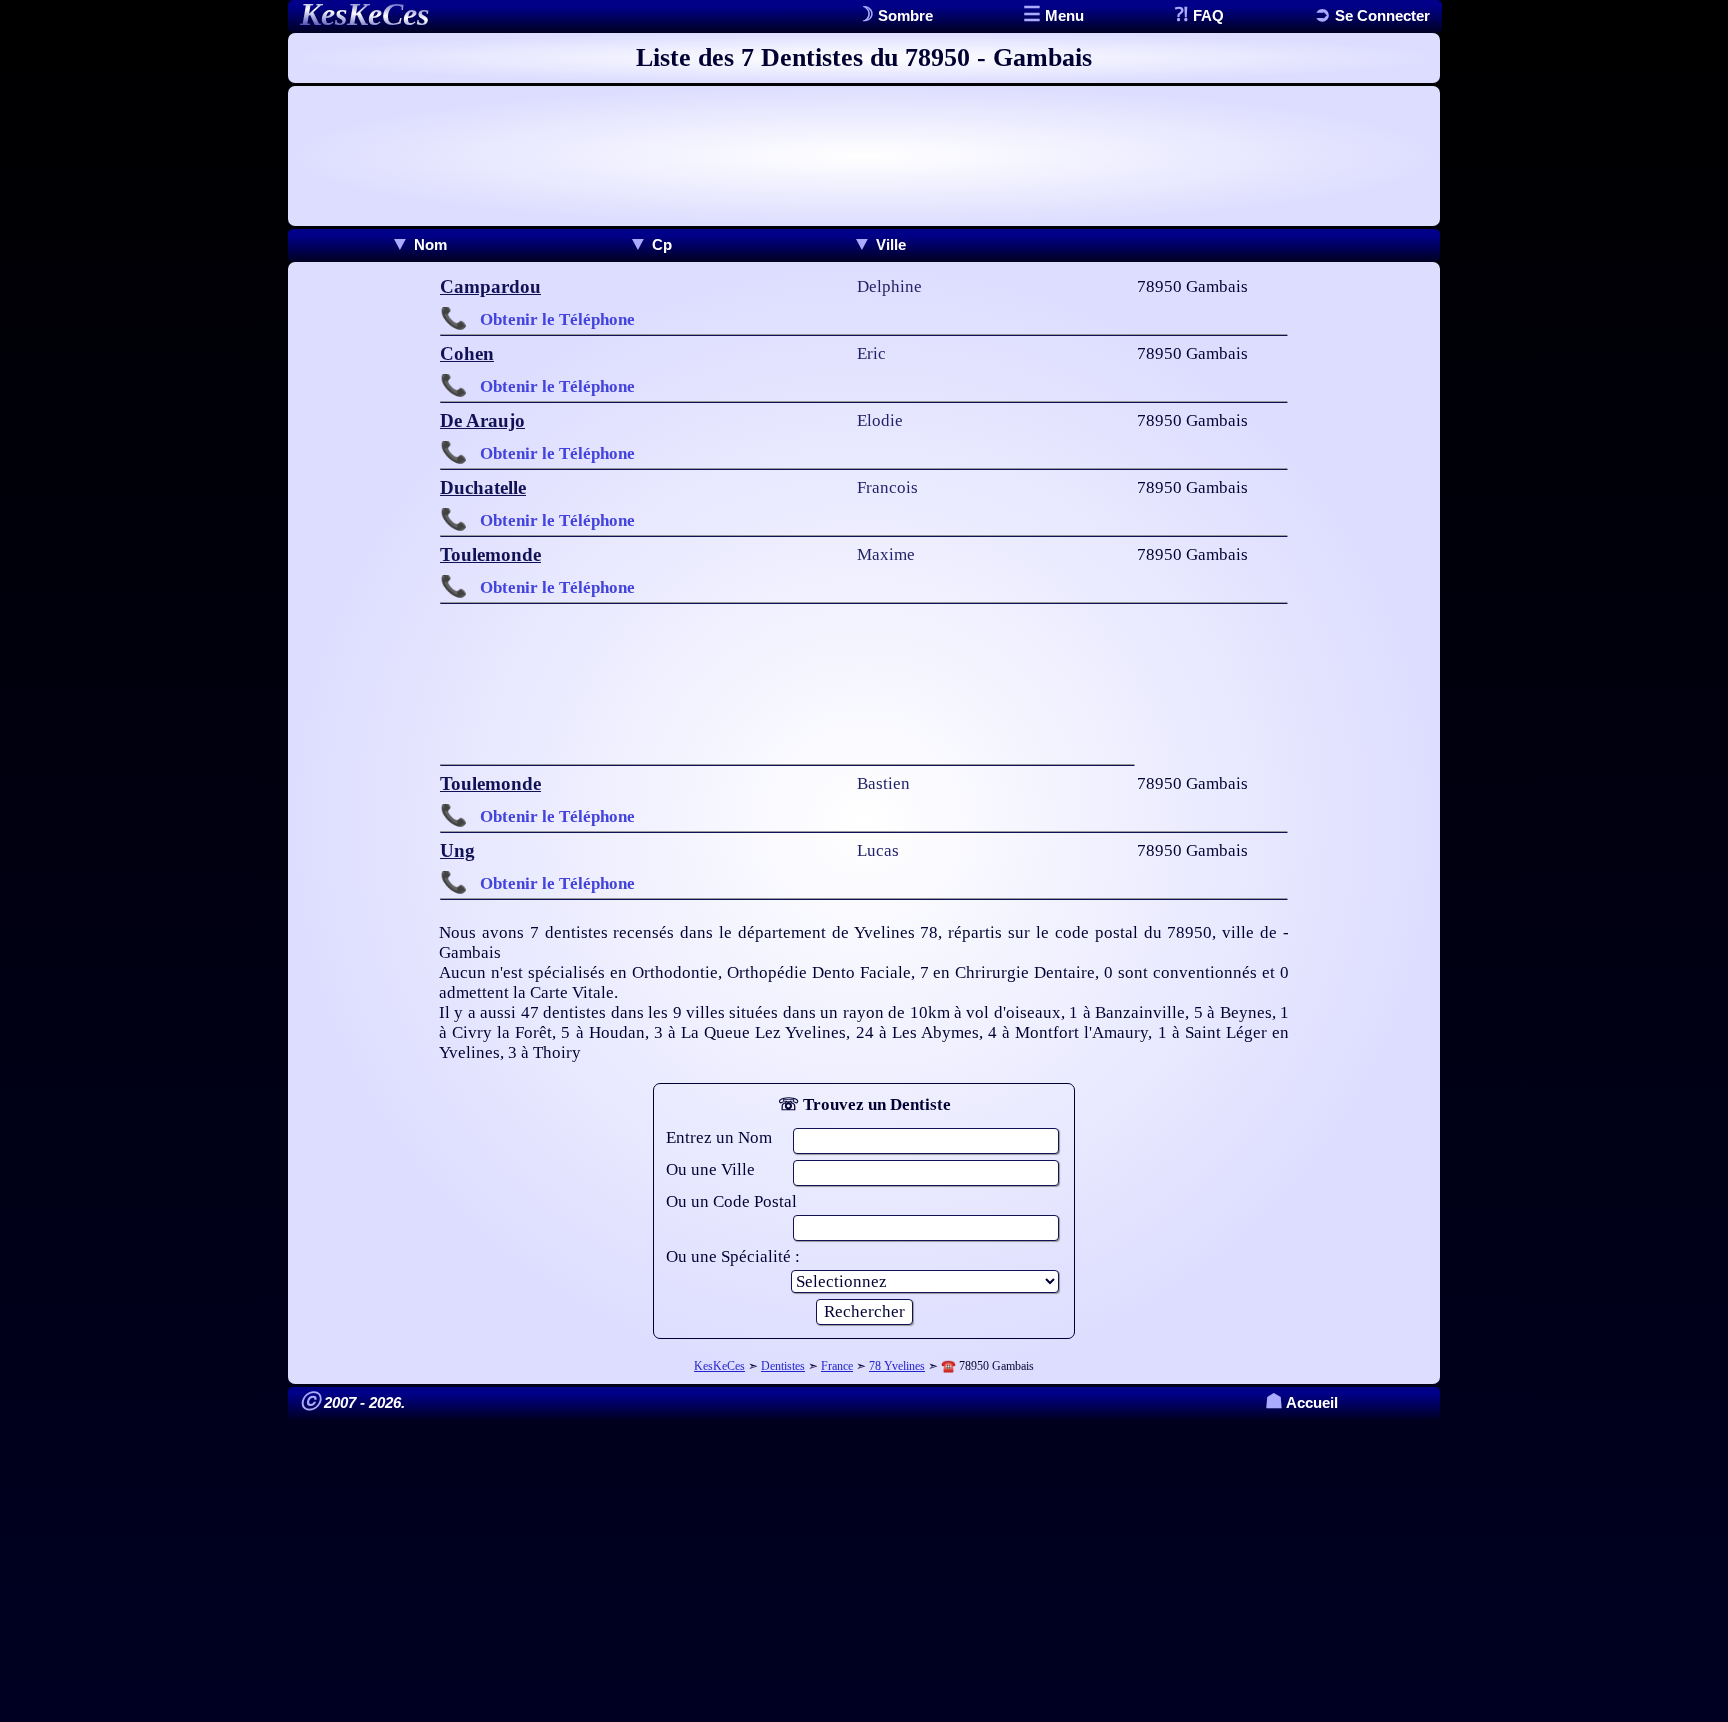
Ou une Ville (710, 1169)
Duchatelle (483, 487)
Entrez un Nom (719, 1137)
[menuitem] (418, 244)
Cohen (467, 353)
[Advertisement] (864, 156)
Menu (1062, 15)
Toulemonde (490, 554)
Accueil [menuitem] (1301, 1402)
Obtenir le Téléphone (557, 319)
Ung (457, 850)
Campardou (490, 286)
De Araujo (482, 420)
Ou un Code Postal (731, 1201)
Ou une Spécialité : (733, 1256)
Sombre (903, 15)
